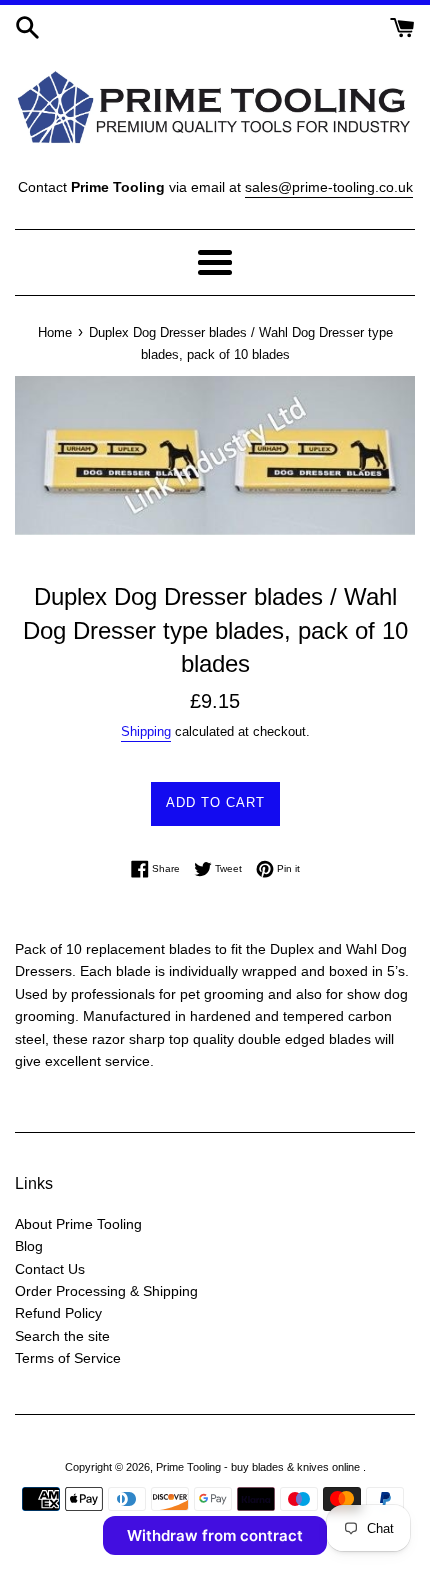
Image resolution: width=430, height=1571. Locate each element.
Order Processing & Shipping (106, 1291)
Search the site (62, 1336)
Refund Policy (58, 1313)
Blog (29, 1246)
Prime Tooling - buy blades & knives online (259, 1467)
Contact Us (50, 1269)
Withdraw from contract (215, 1535)
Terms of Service (68, 1358)
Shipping (146, 731)
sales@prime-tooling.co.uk (329, 187)
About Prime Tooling (78, 1224)
